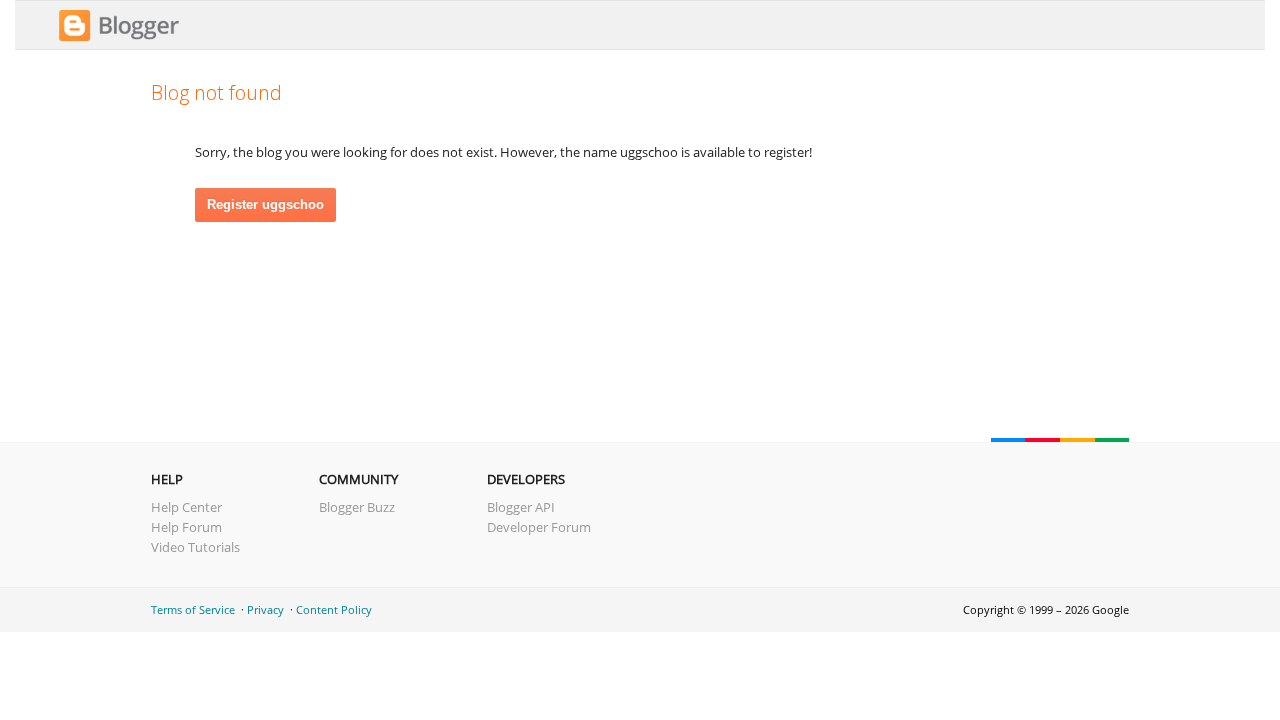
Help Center (186, 507)
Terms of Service (193, 609)
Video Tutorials (195, 547)
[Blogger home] (119, 38)
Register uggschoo (265, 204)
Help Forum (186, 527)
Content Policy (334, 609)
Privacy (265, 609)
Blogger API (521, 507)
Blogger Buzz (357, 507)
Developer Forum (539, 527)
